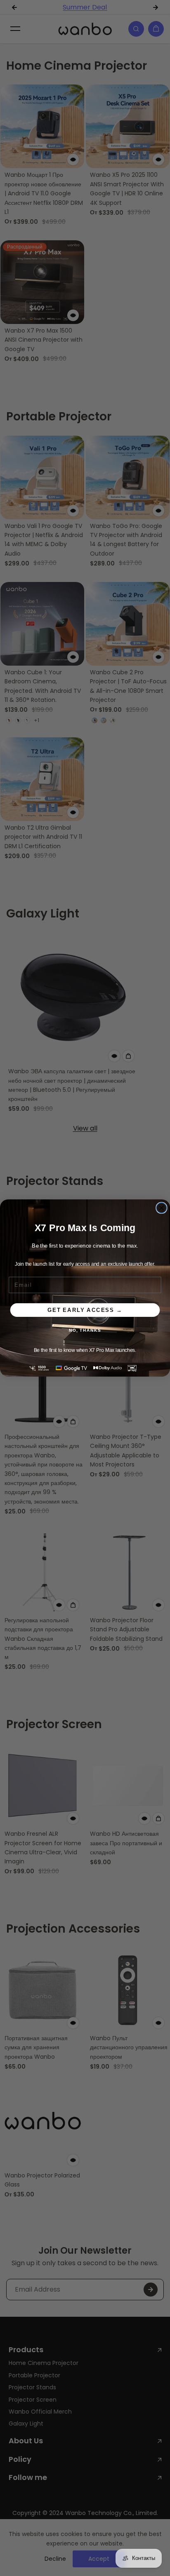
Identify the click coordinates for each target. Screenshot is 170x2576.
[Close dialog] (162, 1208)
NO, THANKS (85, 1330)
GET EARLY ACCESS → (85, 1310)
